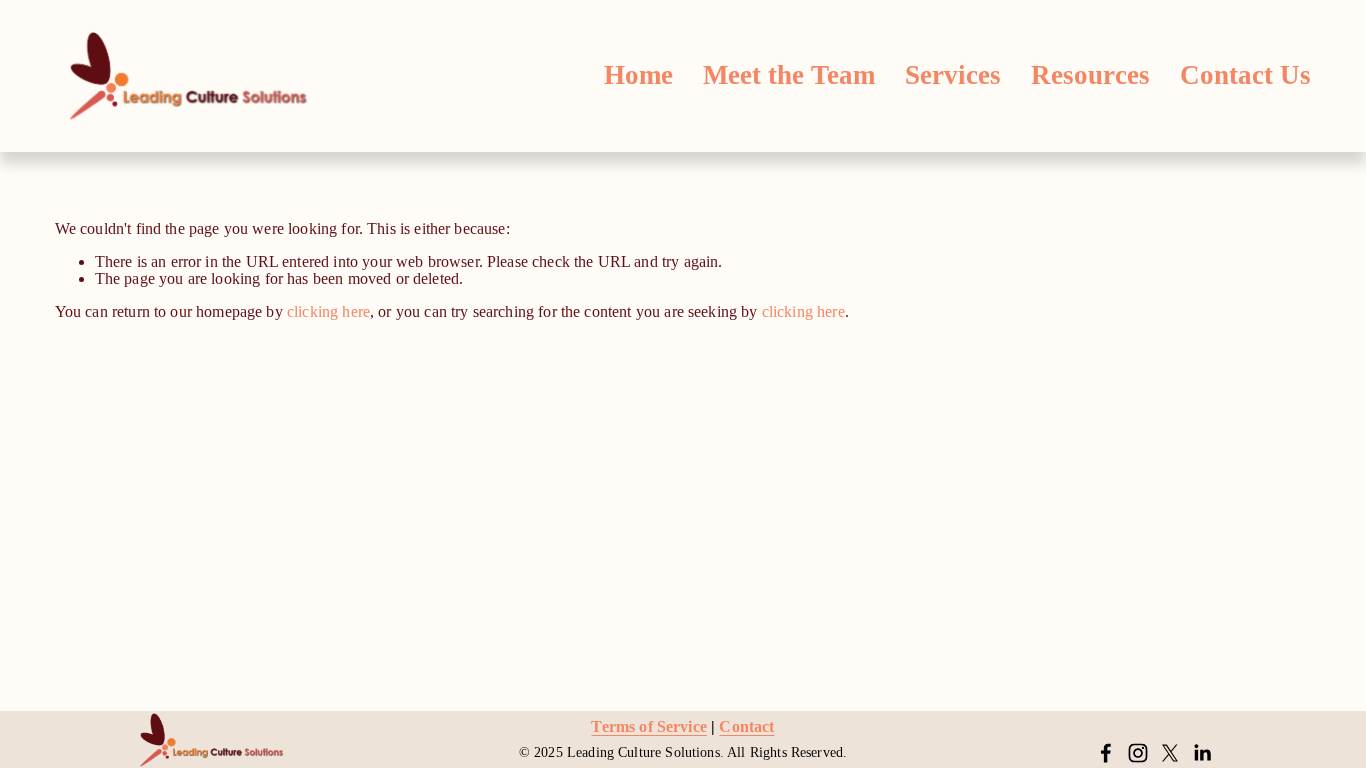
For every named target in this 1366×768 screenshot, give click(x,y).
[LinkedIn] (1202, 753)
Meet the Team (789, 75)
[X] (1170, 753)
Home (638, 75)
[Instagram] (1138, 753)
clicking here (328, 311)
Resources (1090, 75)
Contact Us (1245, 75)
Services (953, 75)
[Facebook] (1106, 753)
